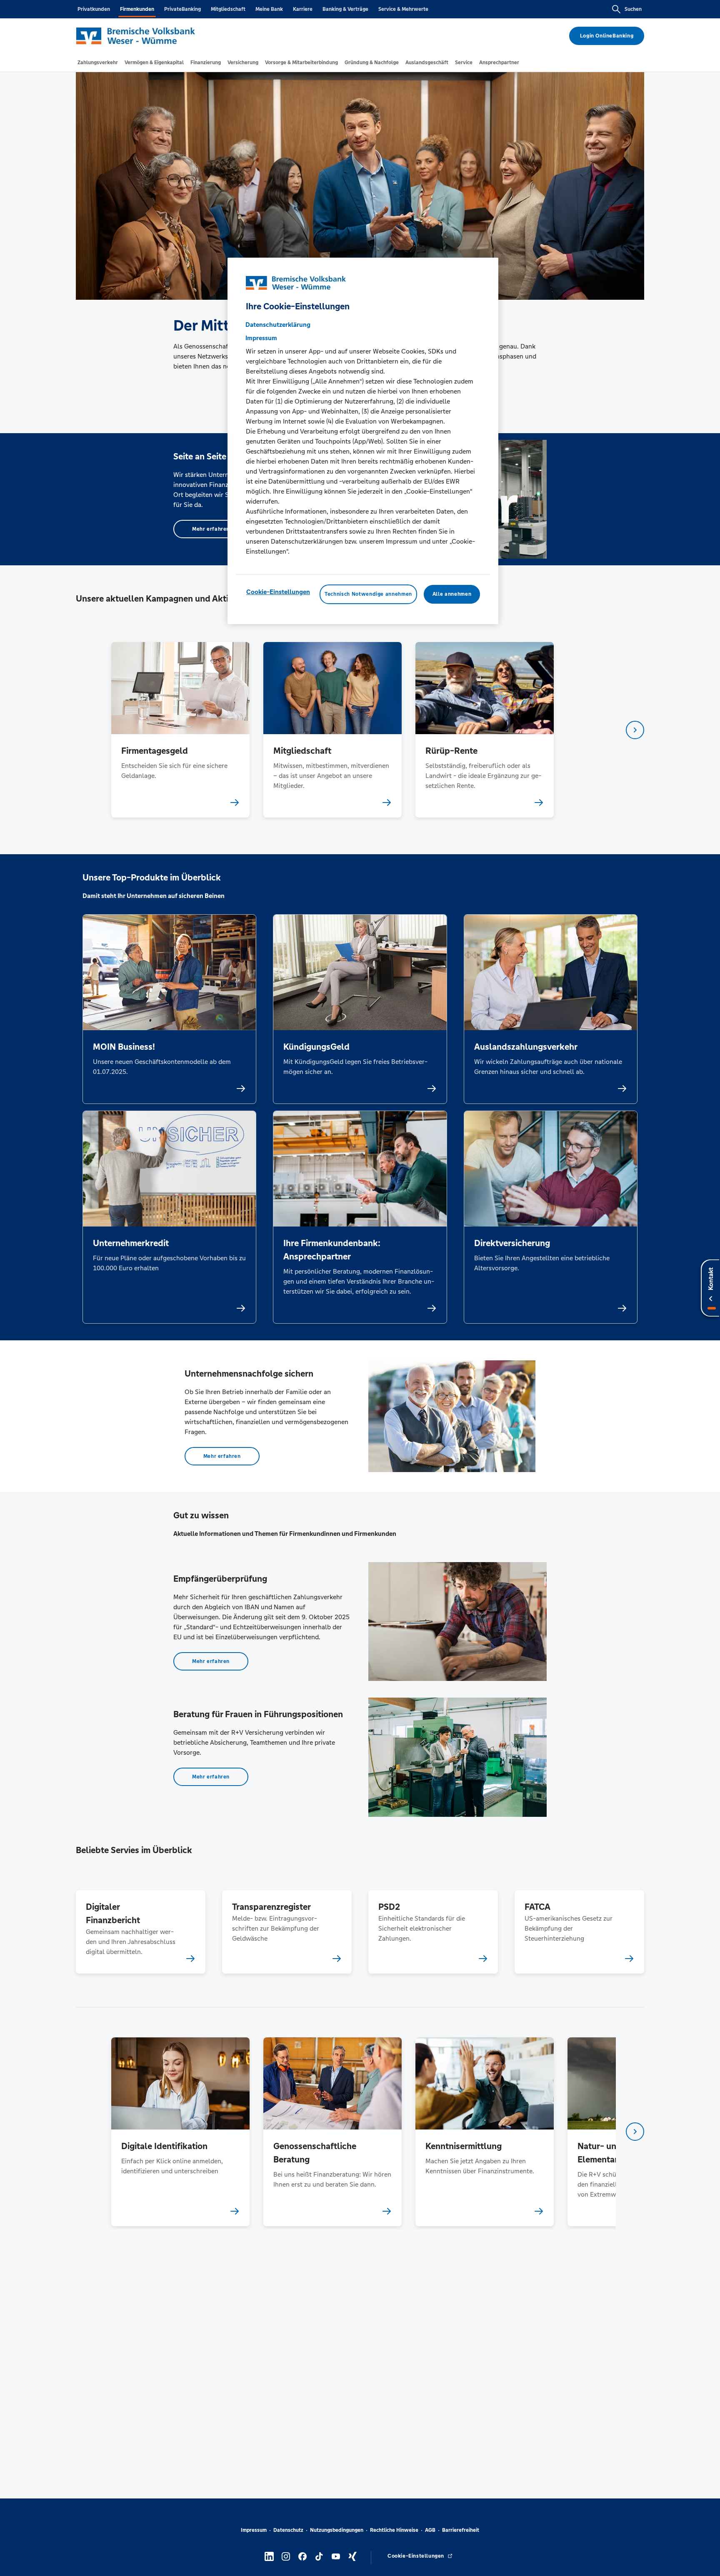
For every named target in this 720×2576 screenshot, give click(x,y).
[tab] (98, 63)
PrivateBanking (182, 9)
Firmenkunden (137, 9)
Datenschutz (288, 2530)
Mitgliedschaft (228, 9)
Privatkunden (94, 9)
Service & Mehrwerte (403, 9)
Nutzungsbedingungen (337, 2530)
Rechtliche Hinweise (394, 2530)
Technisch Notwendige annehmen (368, 594)
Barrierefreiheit (461, 2530)
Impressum (254, 2530)
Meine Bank (269, 9)
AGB (430, 2530)
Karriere (303, 9)
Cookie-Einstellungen (278, 592)
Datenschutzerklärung (278, 325)
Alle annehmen (452, 594)
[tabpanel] (180, 730)
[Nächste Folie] (635, 730)
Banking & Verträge (345, 9)
